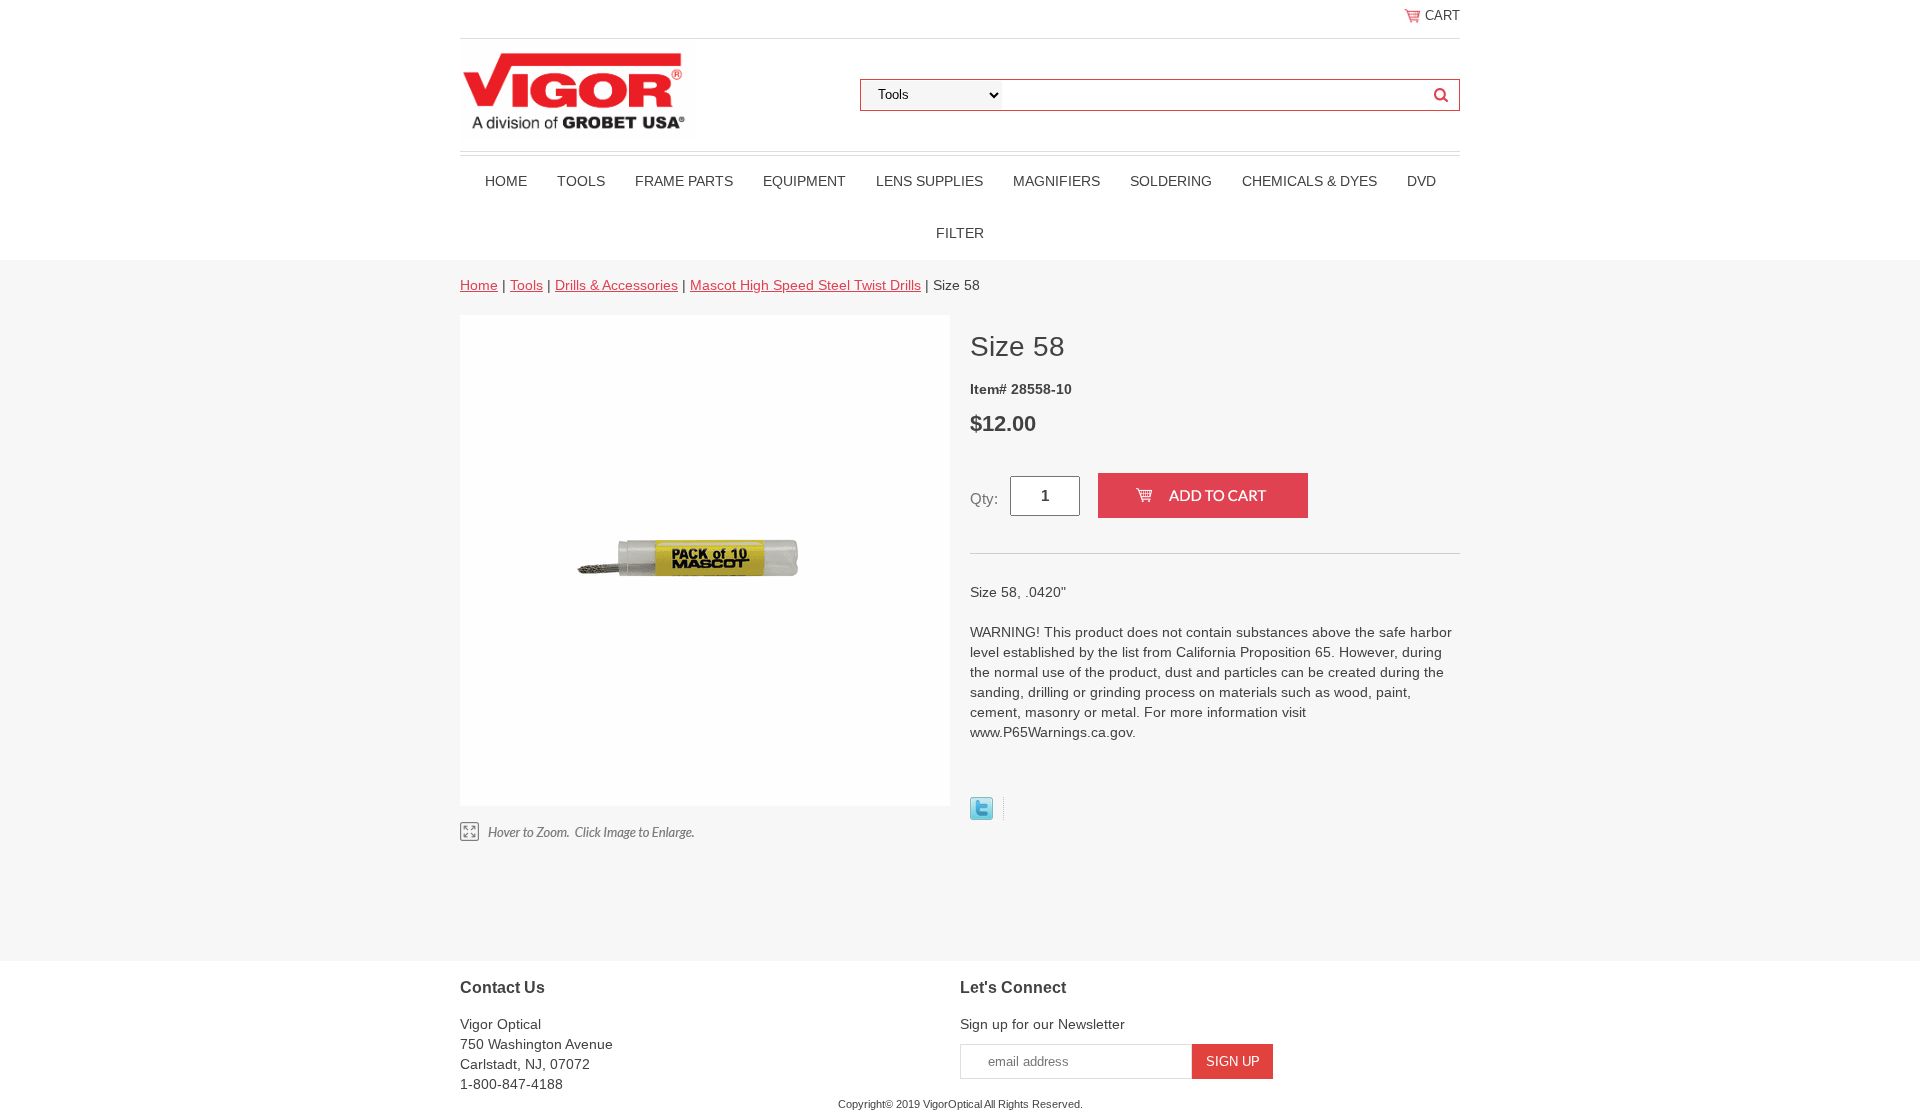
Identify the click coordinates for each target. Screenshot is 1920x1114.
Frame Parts (684, 181)
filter (960, 233)
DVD (1421, 181)
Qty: (984, 498)
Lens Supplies (929, 181)
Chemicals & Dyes (1309, 181)
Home (506, 181)
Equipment (804, 181)
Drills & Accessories (616, 285)
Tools (581, 181)
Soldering (1171, 181)
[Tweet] (981, 815)
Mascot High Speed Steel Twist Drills (805, 285)
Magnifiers (1056, 181)
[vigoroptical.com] (577, 89)
